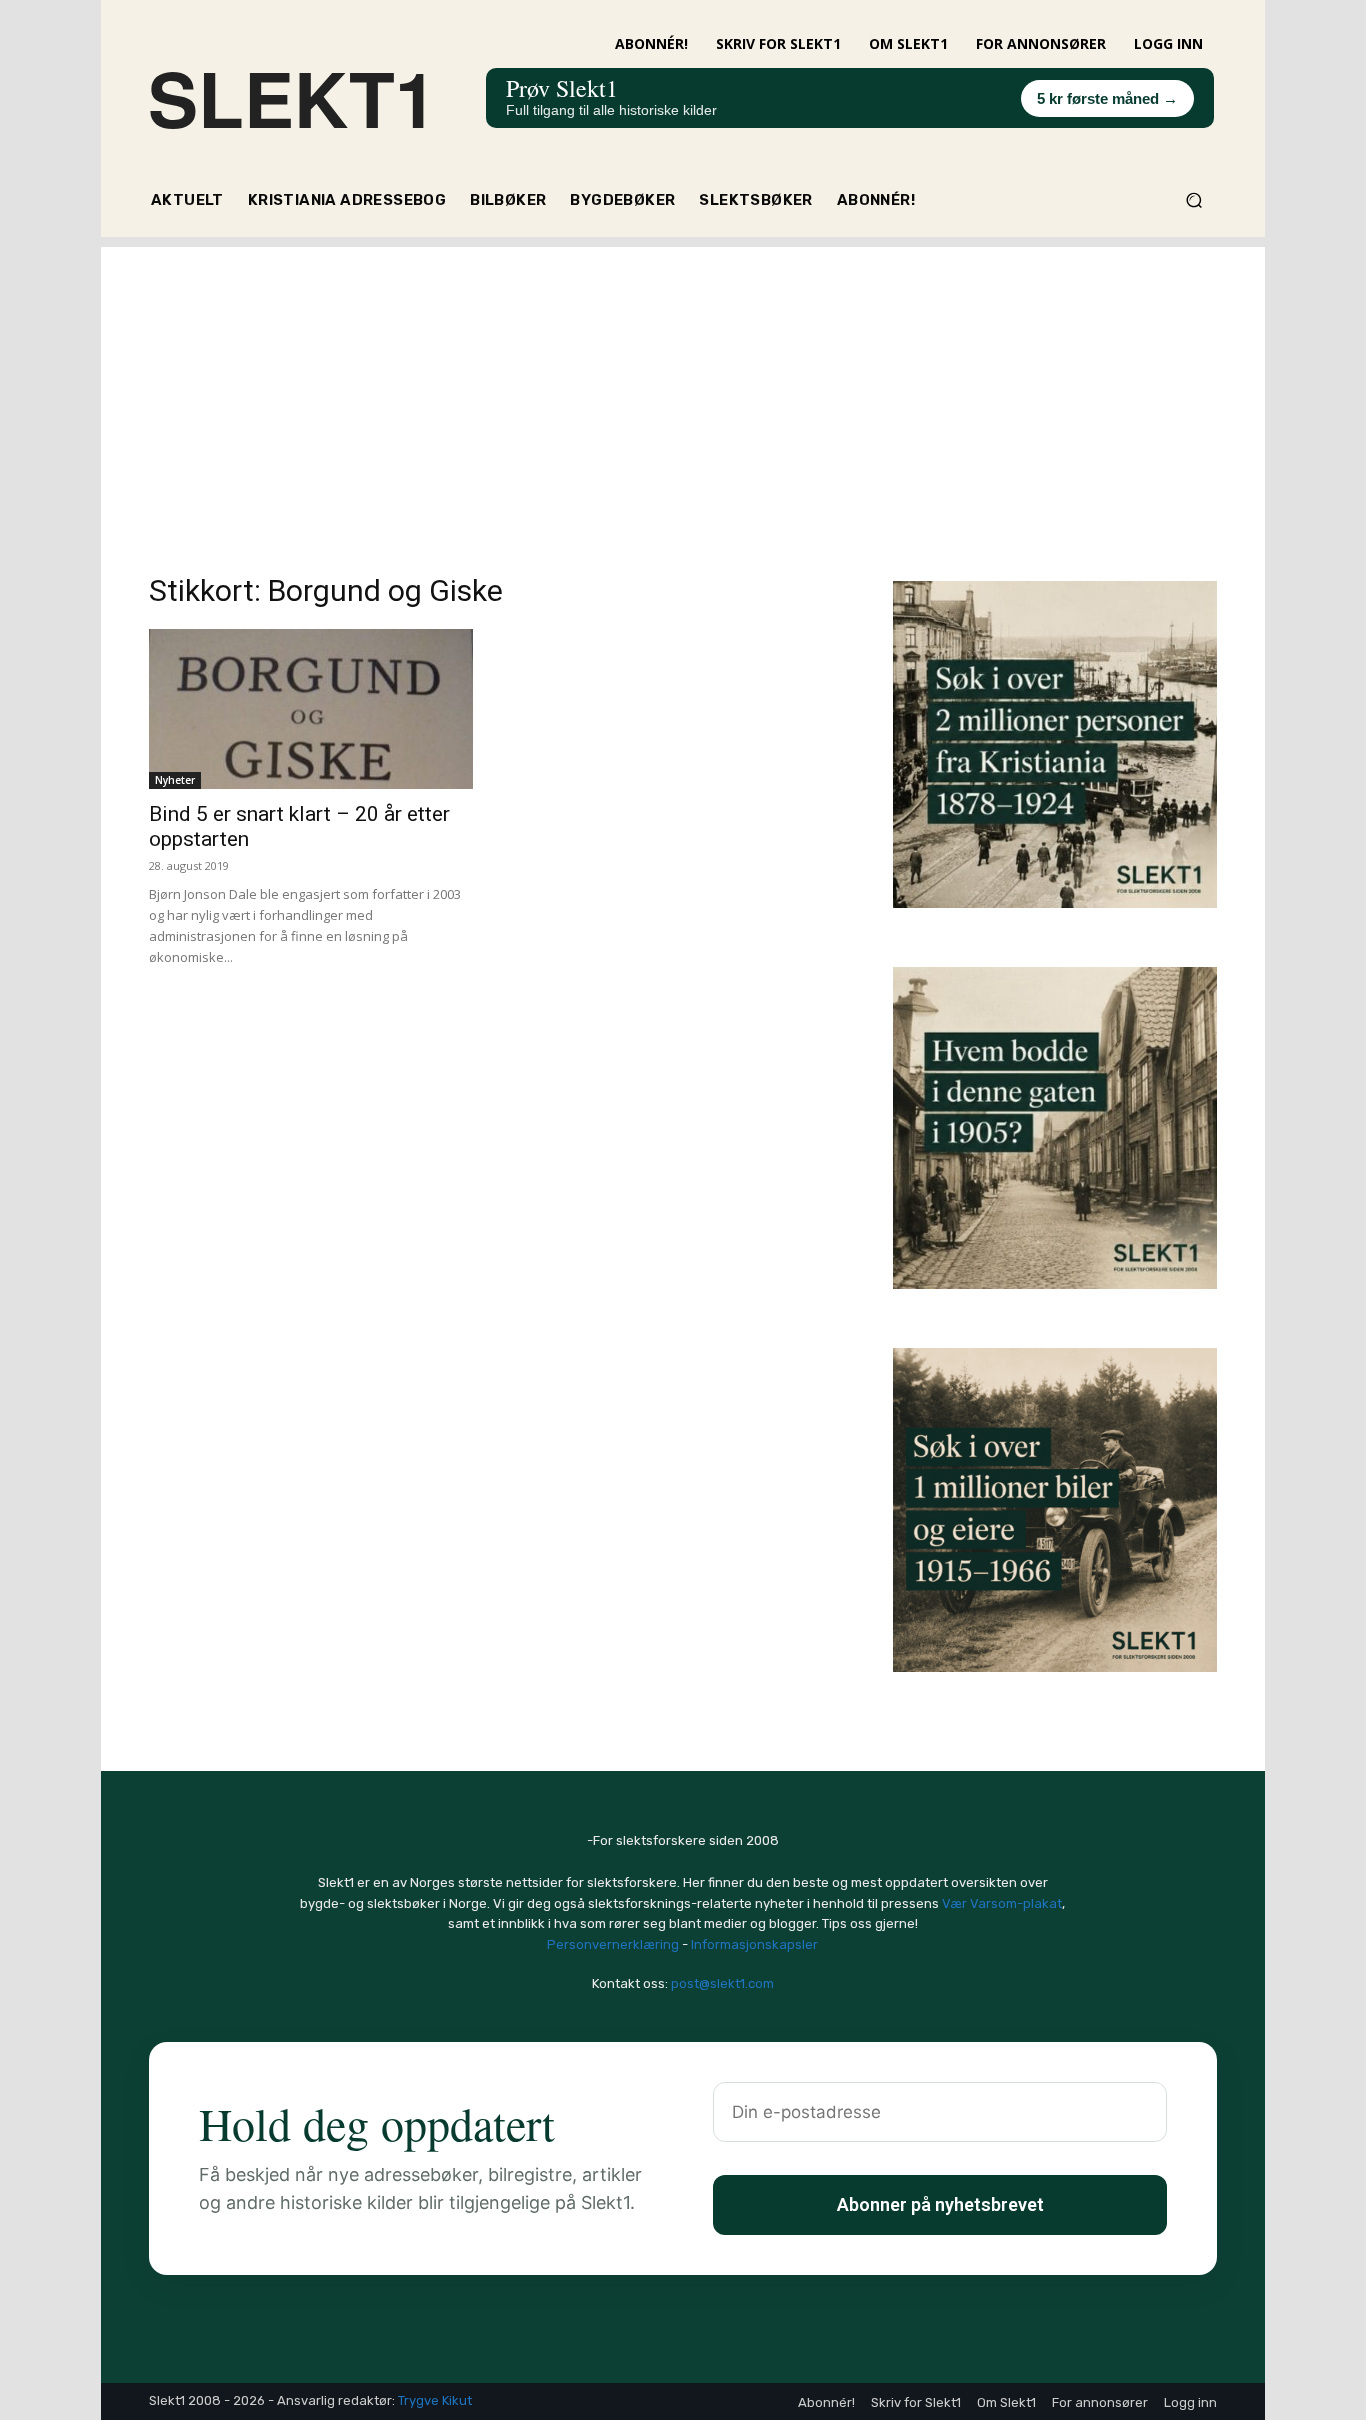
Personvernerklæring (613, 1944)
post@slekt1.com (722, 1983)
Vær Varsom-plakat (1002, 1903)
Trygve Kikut (435, 2400)
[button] (1193, 200)
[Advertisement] (683, 387)
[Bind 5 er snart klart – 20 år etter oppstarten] (311, 709)
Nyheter (175, 780)
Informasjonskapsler (754, 1944)
